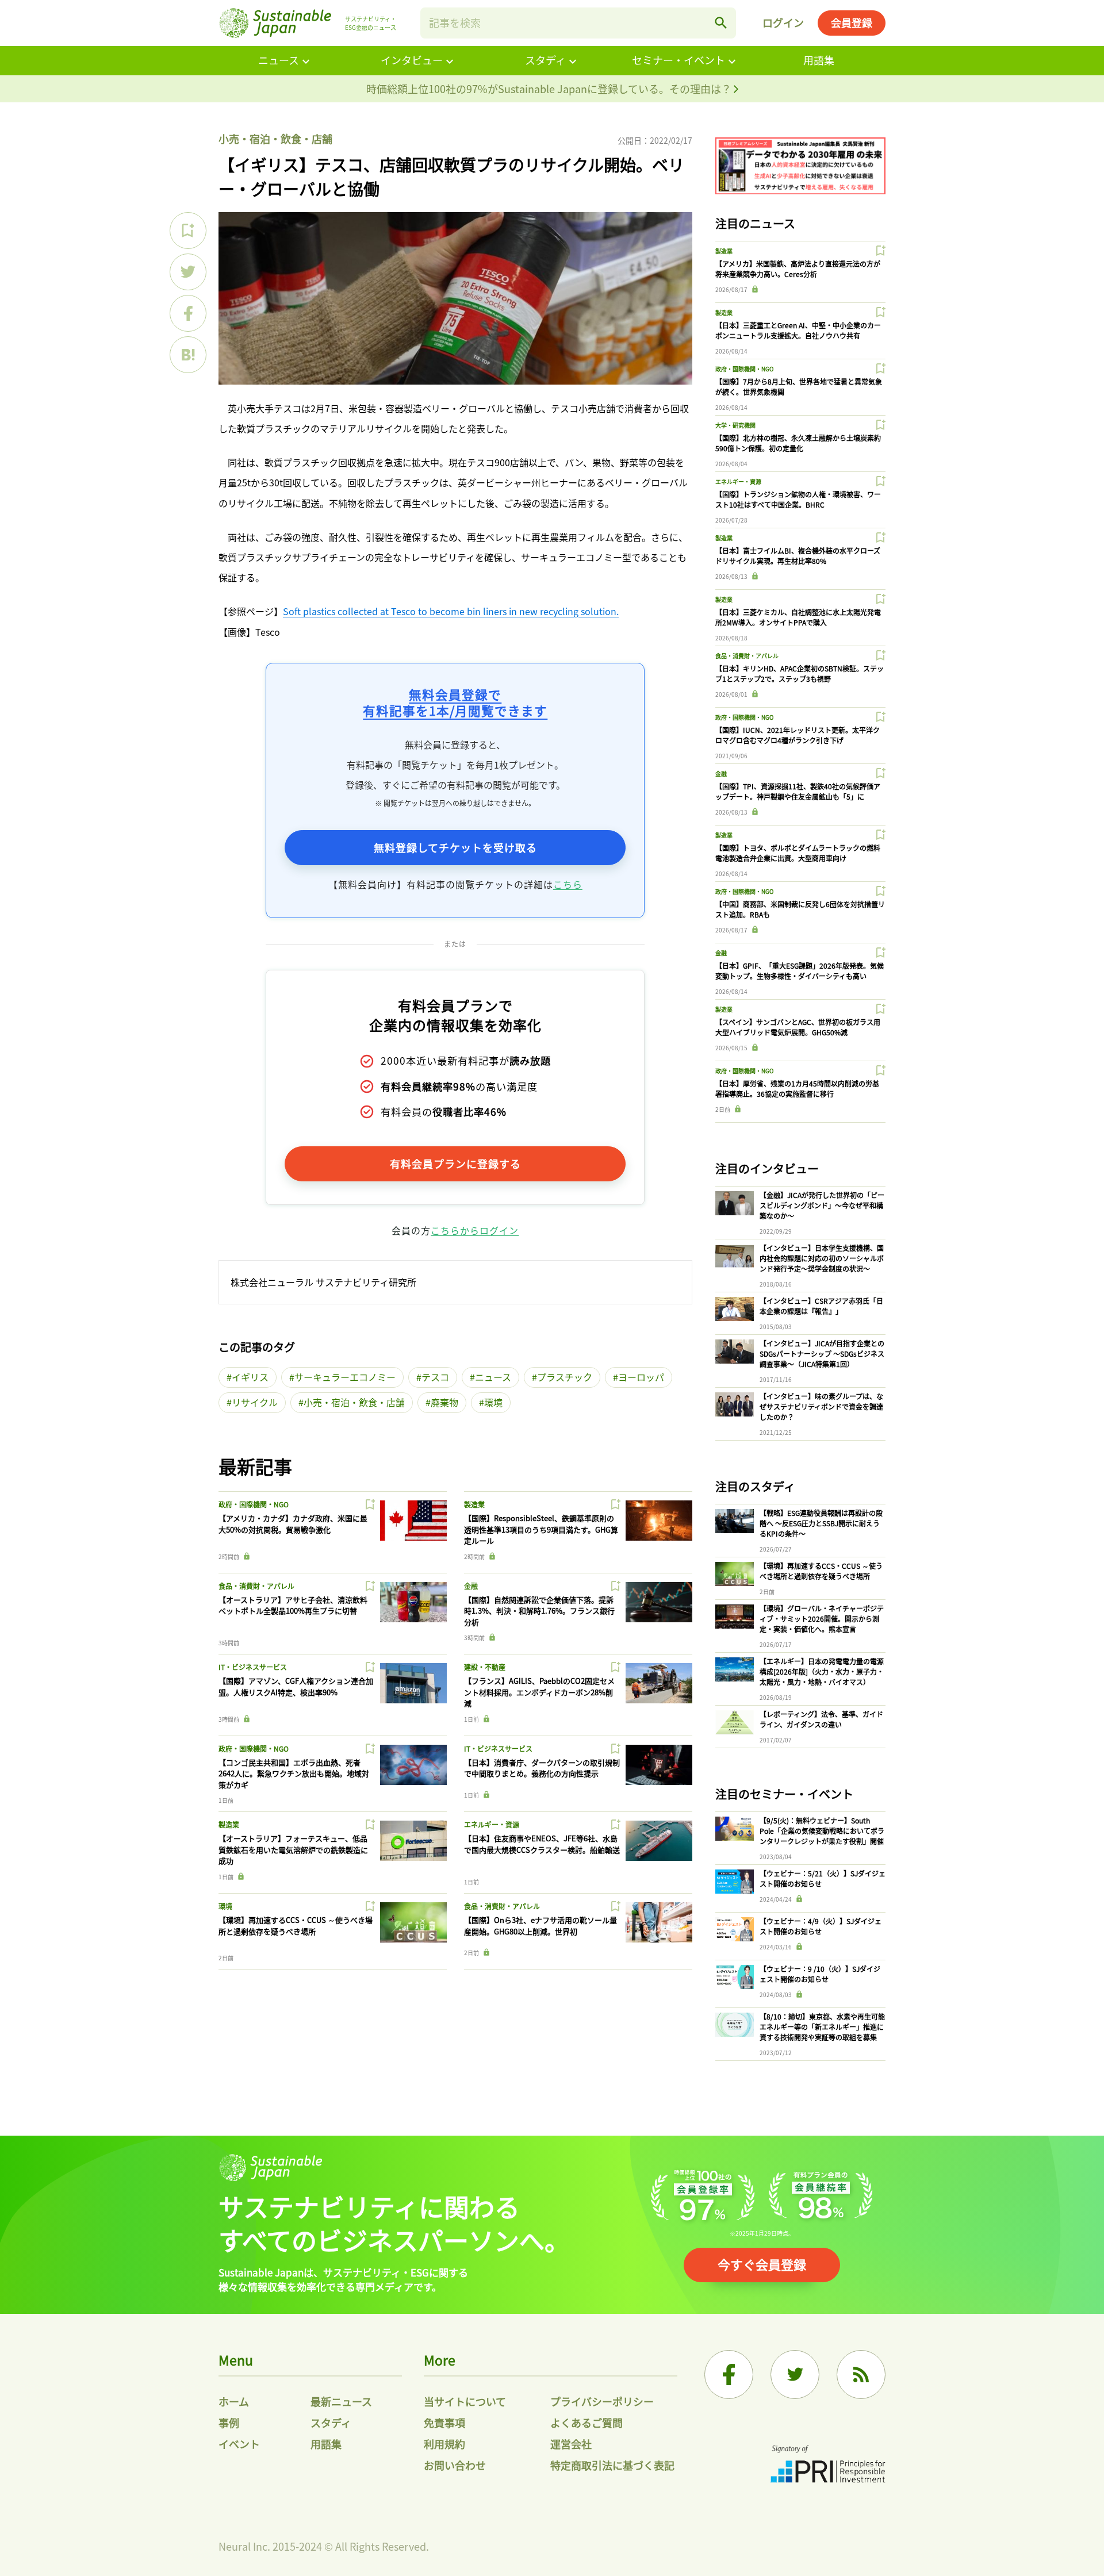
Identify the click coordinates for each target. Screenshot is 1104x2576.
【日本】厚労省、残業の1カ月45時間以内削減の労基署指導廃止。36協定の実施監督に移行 (797, 1089)
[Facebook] (729, 2375)
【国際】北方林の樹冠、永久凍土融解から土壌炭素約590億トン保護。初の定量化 (798, 443)
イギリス (250, 1377)
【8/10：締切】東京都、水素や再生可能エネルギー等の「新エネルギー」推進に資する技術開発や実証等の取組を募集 (822, 2027)
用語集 (819, 60)
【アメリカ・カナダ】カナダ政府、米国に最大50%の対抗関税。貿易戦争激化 (293, 1524)
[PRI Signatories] (828, 2465)
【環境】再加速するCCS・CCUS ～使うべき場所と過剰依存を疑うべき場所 (296, 1926)
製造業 (474, 1504)
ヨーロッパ (641, 1377)
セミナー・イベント (678, 60)
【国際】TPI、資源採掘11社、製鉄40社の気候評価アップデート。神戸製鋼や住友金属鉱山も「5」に (798, 791)
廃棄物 (444, 1402)
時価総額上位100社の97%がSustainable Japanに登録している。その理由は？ (550, 89)
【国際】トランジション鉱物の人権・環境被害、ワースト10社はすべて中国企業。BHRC (798, 499)
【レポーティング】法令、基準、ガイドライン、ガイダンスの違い (821, 1719)
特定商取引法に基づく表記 (612, 2465)
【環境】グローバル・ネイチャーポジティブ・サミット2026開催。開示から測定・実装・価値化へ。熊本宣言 (822, 1619)
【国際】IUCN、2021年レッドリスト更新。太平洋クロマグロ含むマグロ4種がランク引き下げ (798, 735)
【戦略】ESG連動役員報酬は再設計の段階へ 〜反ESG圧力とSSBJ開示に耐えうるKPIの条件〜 (821, 1523)
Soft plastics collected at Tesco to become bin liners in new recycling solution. (451, 611)
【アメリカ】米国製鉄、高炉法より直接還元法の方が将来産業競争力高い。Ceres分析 (798, 269)
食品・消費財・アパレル (256, 1586)
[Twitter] (795, 2375)
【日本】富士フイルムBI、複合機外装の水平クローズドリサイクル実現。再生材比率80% (798, 556)
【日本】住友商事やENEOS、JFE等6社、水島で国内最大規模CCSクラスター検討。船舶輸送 (542, 1844)
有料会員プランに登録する (455, 1164)
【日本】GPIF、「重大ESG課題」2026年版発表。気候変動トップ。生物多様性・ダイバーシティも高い (800, 971)
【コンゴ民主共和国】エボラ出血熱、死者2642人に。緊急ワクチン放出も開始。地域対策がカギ (294, 1773)
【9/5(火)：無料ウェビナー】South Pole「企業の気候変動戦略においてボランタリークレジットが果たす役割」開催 (822, 1831)
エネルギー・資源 (492, 1824)
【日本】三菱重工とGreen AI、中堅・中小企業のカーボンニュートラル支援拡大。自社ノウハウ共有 (798, 330)
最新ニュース (341, 2401)
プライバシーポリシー (602, 2401)
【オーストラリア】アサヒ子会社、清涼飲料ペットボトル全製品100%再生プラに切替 (293, 1605)
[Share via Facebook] (188, 313)
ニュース (279, 60)
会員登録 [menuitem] (852, 22)
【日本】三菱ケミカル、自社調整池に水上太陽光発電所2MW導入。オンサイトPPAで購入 (798, 617)
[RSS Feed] (861, 2375)
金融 (471, 1586)
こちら (568, 884)
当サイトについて (465, 2401)
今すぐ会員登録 (762, 2264)
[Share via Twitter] (188, 272)
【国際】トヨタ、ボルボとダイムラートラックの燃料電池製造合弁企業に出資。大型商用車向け (798, 853)
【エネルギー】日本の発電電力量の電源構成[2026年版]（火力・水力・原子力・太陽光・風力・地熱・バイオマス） (822, 1671)
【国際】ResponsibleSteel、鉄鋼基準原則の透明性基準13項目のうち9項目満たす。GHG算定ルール (541, 1529)
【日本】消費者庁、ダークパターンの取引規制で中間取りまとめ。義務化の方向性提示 (542, 1768)
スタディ (545, 60)
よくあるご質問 (586, 2423)
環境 (493, 1402)
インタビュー (412, 60)
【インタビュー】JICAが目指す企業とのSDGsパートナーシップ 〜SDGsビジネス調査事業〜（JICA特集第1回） (822, 1354)
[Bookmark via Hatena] (188, 355)
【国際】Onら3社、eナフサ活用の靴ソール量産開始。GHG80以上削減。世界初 (540, 1926)
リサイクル (255, 1402)
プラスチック (565, 1377)
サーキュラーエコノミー (345, 1377)
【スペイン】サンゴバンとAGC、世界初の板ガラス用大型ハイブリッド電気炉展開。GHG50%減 (798, 1027)
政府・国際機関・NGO (254, 1504)
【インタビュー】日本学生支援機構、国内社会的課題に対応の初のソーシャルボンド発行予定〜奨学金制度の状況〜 (822, 1258)
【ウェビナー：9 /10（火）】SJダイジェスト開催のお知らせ (820, 1974)
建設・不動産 (485, 1667)
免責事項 (444, 2423)
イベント (239, 2444)
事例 (229, 2423)
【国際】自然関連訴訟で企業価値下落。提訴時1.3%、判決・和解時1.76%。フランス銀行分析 (539, 1611)
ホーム (234, 2401)
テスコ (435, 1377)
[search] (721, 23)
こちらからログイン (475, 1230)
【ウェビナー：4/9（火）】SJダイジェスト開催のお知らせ (821, 1926)
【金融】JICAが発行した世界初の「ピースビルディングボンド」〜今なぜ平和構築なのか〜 (822, 1205)
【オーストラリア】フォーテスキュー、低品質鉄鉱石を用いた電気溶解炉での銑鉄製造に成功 (293, 1849)
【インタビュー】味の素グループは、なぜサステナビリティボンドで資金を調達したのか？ (821, 1406)
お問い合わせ (455, 2465)
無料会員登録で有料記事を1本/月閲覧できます (455, 702)
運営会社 (571, 2444)
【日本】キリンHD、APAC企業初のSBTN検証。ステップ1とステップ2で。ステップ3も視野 (800, 673)
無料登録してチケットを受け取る (455, 847)
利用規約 (444, 2444)
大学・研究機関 (735, 425)
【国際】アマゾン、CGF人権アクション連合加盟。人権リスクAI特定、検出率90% (296, 1686)
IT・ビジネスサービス (253, 1667)
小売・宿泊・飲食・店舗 (275, 139)
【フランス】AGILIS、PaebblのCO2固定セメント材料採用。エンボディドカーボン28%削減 (539, 1692)
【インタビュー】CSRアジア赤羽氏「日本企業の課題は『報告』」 (821, 1306)
